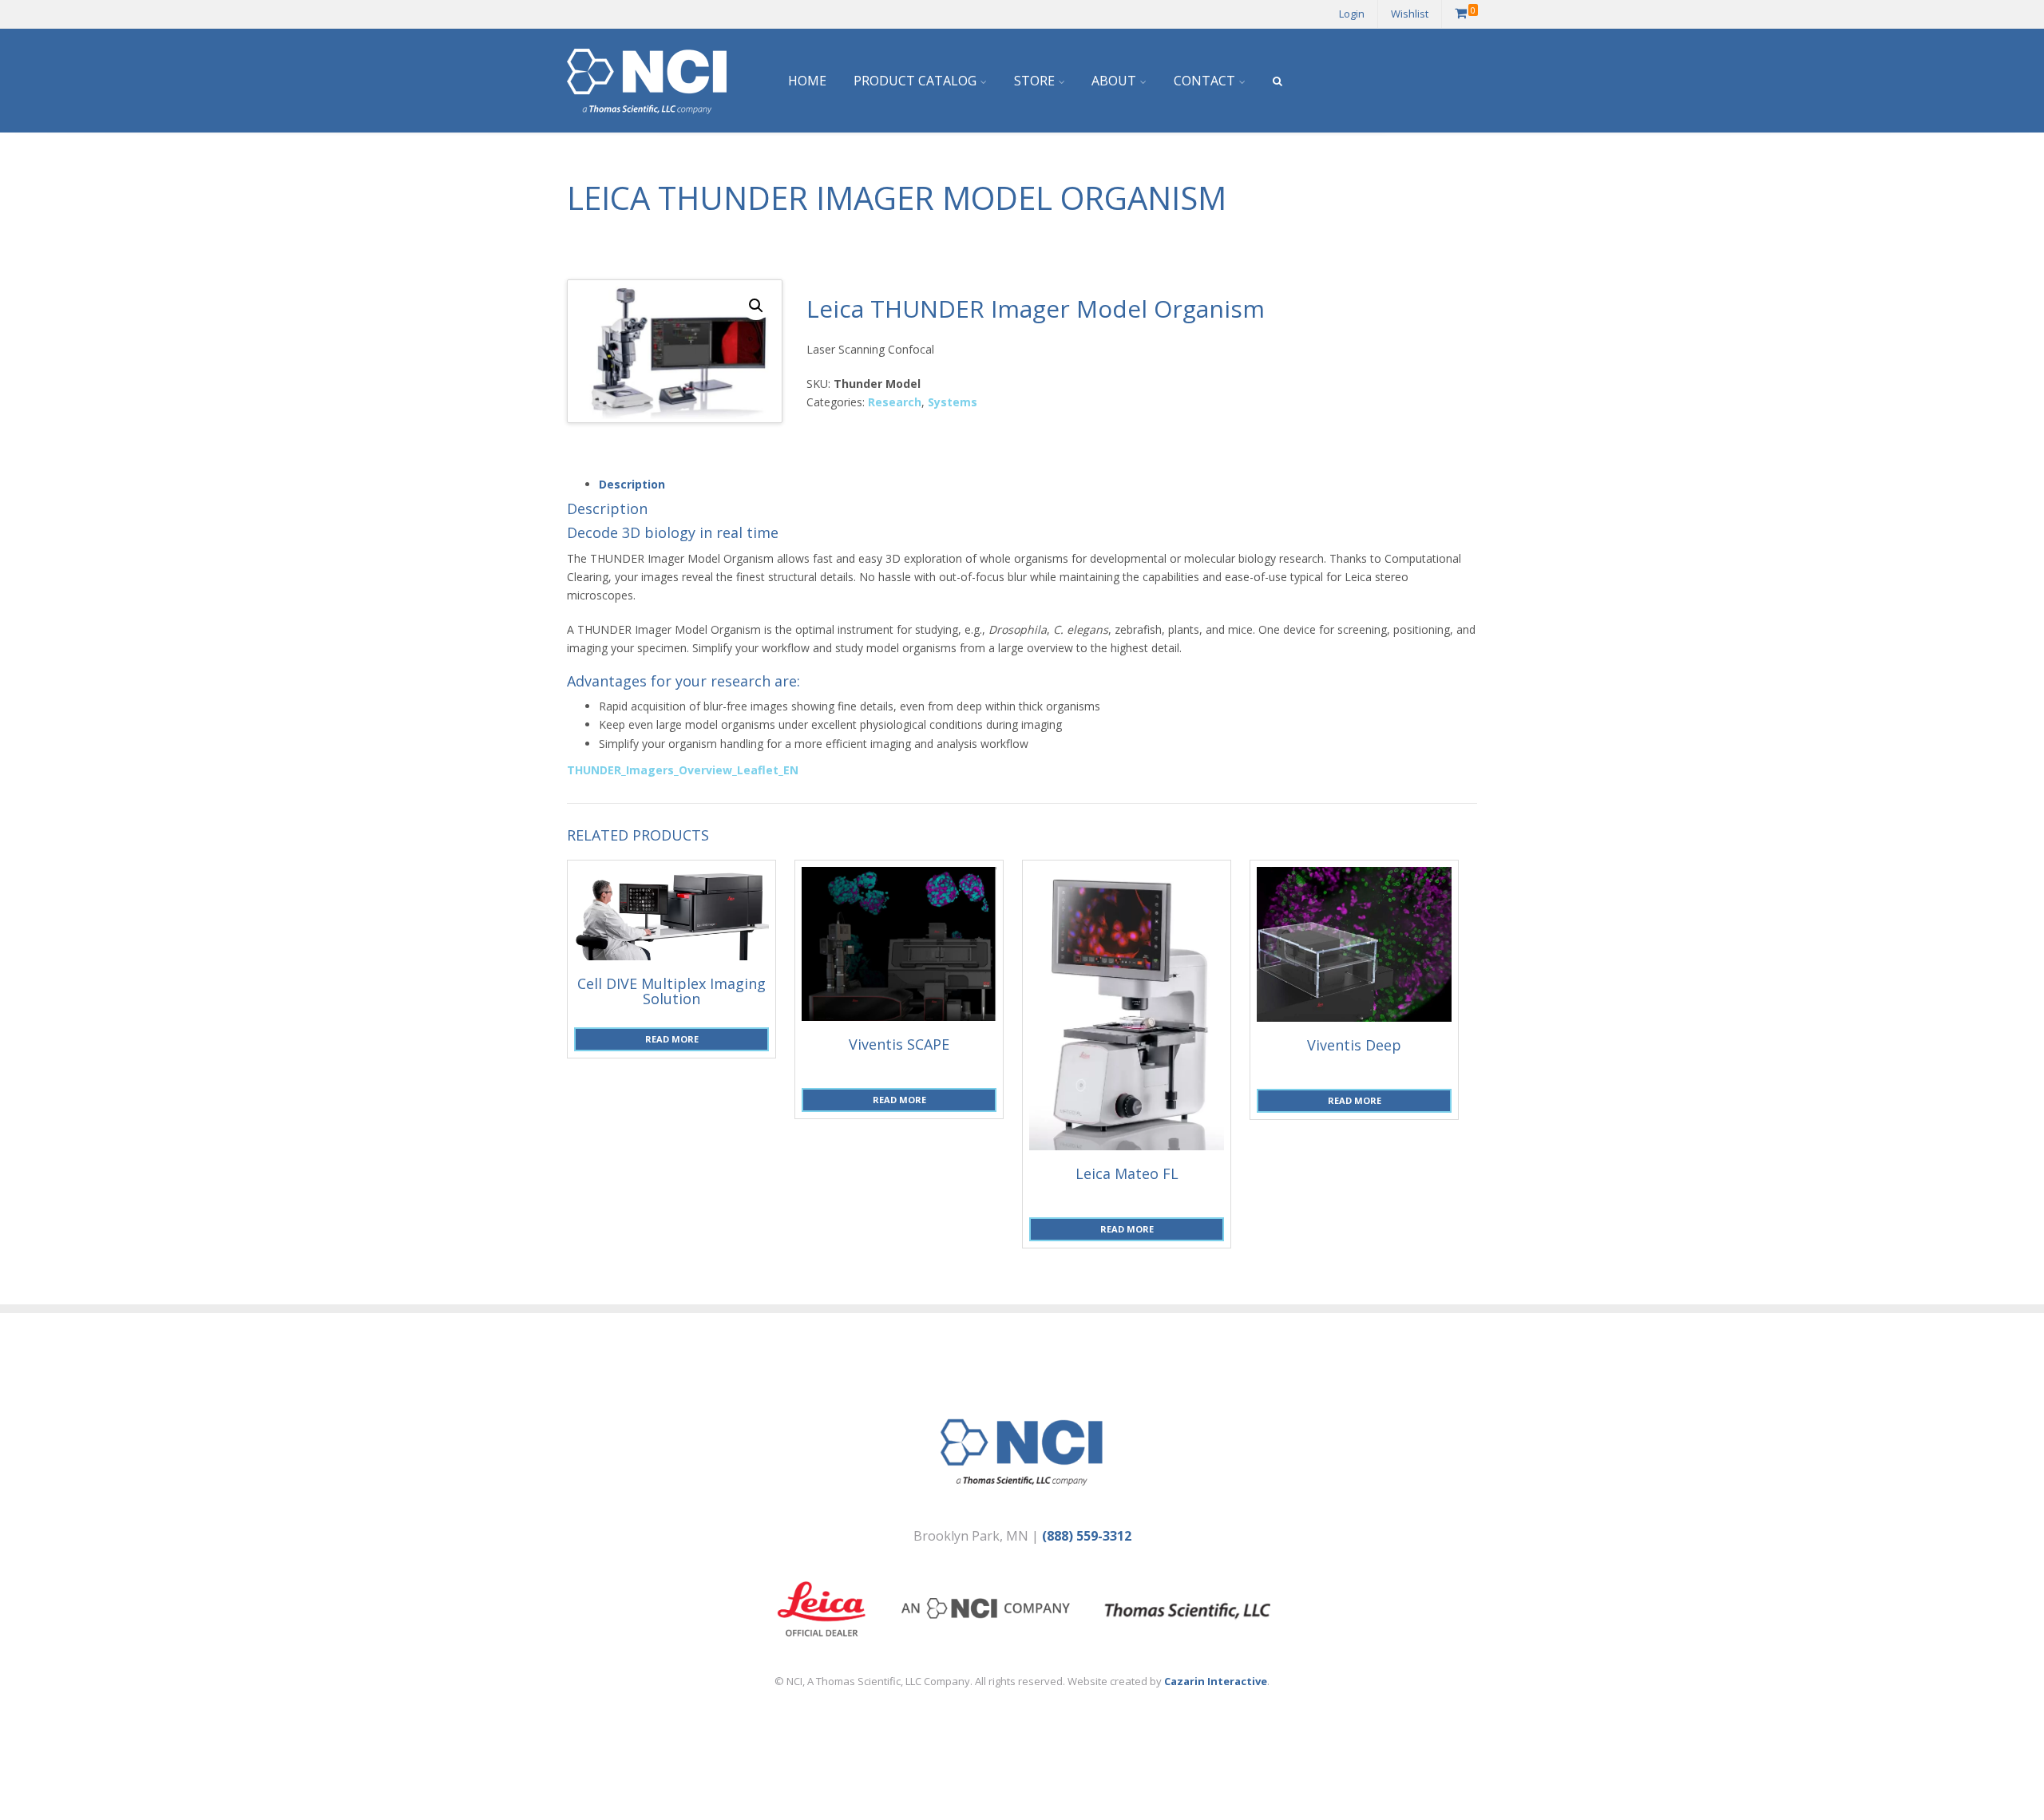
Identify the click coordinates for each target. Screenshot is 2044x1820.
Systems (953, 402)
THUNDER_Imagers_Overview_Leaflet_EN (683, 770)
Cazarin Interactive (1216, 1681)
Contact (1204, 81)
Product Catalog (915, 81)
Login (1352, 14)
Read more (672, 1039)
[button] (756, 306)
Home (807, 81)
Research (895, 402)
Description (632, 484)
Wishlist (1410, 14)
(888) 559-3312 (1087, 1536)
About (1114, 81)
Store (1034, 81)
